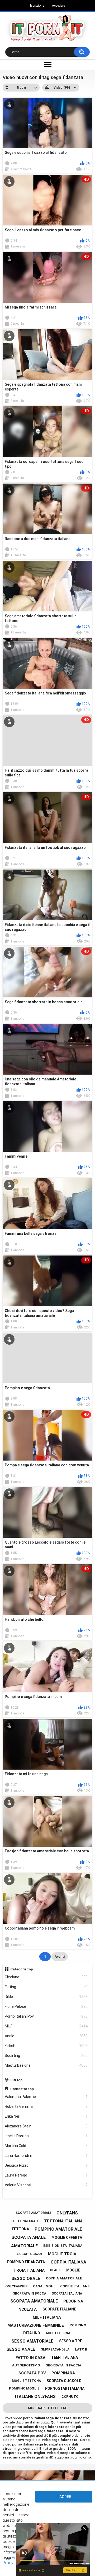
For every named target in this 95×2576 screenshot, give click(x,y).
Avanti (60, 1956)
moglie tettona (26, 2381)
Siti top (16, 2080)
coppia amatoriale (64, 2278)
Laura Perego (46, 2175)
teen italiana (65, 2357)
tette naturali (25, 2221)
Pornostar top (22, 2089)
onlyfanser (16, 2286)
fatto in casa (30, 2358)
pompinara (63, 2373)
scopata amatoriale (34, 2301)
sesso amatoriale (32, 2341)
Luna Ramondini (46, 2156)
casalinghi (44, 2286)
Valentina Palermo (46, 2097)
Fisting (46, 1987)
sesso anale (21, 2349)
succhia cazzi (30, 2254)
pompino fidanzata (26, 2262)
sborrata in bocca (30, 2293)
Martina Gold (46, 2146)
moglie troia (62, 2254)
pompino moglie (24, 2388)
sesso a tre (71, 2341)
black (55, 2270)
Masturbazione (46, 2065)
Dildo (46, 1997)
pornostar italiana (65, 2388)
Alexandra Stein (46, 2126)
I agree (64, 2497)
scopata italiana (67, 2293)
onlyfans (67, 2213)
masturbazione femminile (36, 2325)
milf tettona (58, 2333)
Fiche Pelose (46, 2006)
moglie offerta (67, 2238)
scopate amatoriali (33, 2213)
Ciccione (46, 1977)
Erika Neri (46, 2116)
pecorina (73, 2301)
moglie (73, 2270)
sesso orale (26, 2279)
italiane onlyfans (35, 2397)
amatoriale (24, 2246)
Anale (46, 2036)
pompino (78, 2325)
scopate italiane (59, 2309)
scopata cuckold (64, 2381)
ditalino (32, 2333)
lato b (81, 2349)
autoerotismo (26, 2365)
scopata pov (32, 2373)
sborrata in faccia (63, 2365)
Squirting (46, 2056)
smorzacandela (55, 2349)
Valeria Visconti (46, 2185)
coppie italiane (75, 2286)
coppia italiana (68, 2262)
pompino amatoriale (58, 2229)
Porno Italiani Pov (46, 2016)
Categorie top (22, 1969)
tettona (20, 2229)
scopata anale (28, 2237)
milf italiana (47, 2317)
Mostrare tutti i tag (48, 2408)
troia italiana (29, 2270)
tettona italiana (63, 2221)
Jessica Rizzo (46, 2165)
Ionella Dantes (46, 2136)
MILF (46, 2026)
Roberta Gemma (46, 2106)
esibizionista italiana (63, 2246)
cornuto (70, 2397)
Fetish (46, 2046)
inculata (27, 2309)
